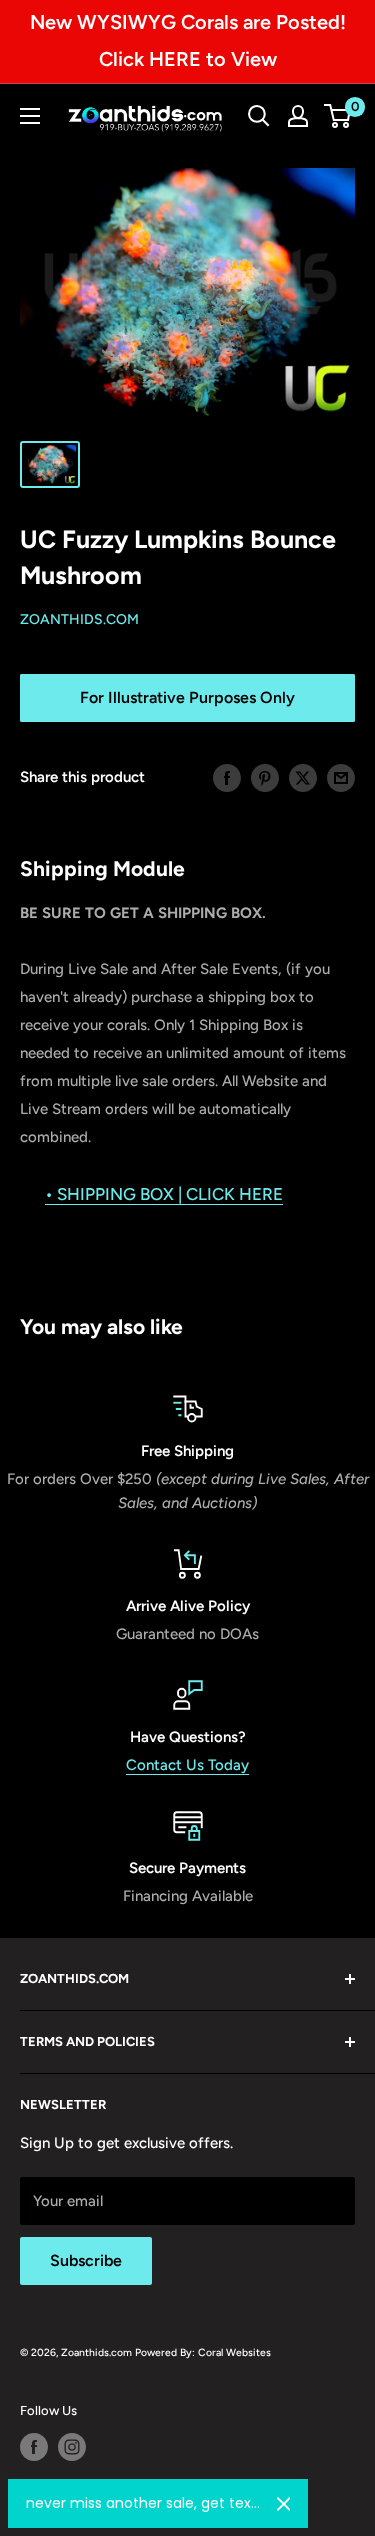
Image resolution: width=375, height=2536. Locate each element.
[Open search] (259, 116)
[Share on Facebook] (227, 776)
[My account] (298, 116)
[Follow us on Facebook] (34, 2447)
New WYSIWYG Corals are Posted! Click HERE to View (188, 40)
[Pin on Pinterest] (265, 776)
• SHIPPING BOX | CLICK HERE (164, 1194)
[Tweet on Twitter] (303, 776)
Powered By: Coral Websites (203, 2352)
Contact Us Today (187, 1765)
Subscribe (86, 2260)
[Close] (284, 2504)
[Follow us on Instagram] (72, 2447)
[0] (338, 116)
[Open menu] (30, 116)
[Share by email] (341, 776)
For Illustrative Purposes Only (187, 697)
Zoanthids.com (79, 619)
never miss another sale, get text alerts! (143, 2503)
